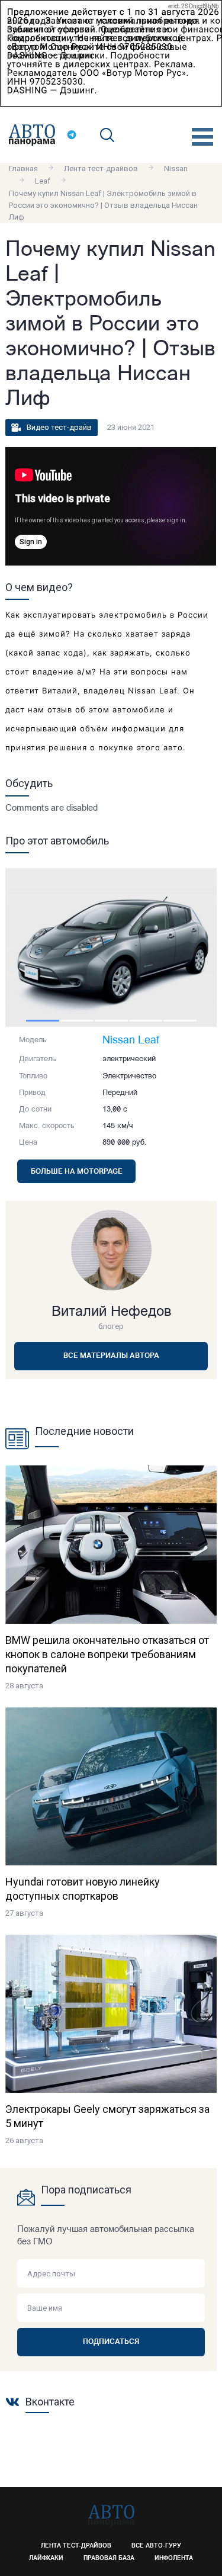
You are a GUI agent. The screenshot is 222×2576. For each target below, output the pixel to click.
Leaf (43, 181)
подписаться (111, 2342)
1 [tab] (43, 1021)
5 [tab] (180, 1021)
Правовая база (109, 2559)
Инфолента (174, 2559)
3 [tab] (111, 1021)
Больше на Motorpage (77, 1172)
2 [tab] (77, 1021)
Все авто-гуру (156, 2546)
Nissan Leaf (131, 1041)
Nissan (176, 168)
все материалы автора (111, 1356)
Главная (23, 168)
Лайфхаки (46, 2559)
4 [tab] (146, 1021)
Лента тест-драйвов (101, 168)
